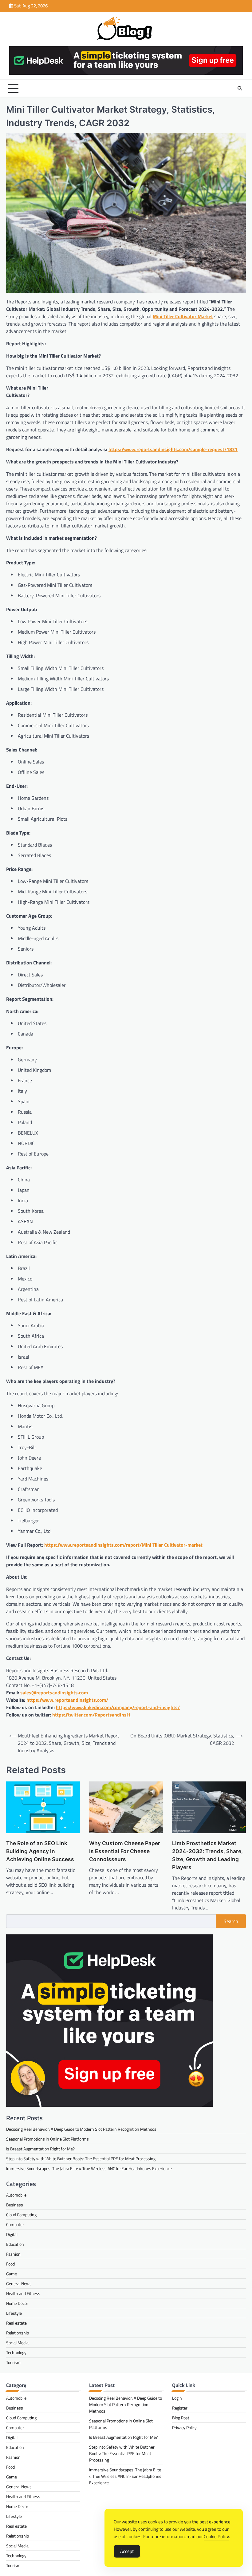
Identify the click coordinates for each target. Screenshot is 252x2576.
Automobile (16, 2195)
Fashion (13, 2254)
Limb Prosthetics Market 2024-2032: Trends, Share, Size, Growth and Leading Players (207, 1855)
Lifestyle (14, 2313)
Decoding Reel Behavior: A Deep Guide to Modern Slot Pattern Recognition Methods (81, 2129)
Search (231, 1921)
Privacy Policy (184, 2428)
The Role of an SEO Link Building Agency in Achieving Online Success (40, 1851)
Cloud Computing (21, 2215)
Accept (127, 2551)
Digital (12, 2234)
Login (177, 2398)
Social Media (17, 2343)
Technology (16, 2352)
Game (12, 2274)
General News (19, 2284)
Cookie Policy (216, 2536)
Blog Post (181, 2418)
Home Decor (17, 2303)
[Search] (240, 88)
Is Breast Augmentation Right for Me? (40, 2149)
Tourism (13, 2362)
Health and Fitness (23, 2293)
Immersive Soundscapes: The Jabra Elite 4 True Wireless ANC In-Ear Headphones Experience (89, 2168)
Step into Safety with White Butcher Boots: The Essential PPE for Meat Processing (81, 2159)
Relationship (18, 2333)
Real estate (16, 2323)
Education (15, 2244)
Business (15, 2205)
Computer (15, 2224)
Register (180, 2408)
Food (10, 2264)
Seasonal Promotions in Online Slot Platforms (47, 2139)
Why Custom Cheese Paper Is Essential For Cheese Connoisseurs (125, 1851)
